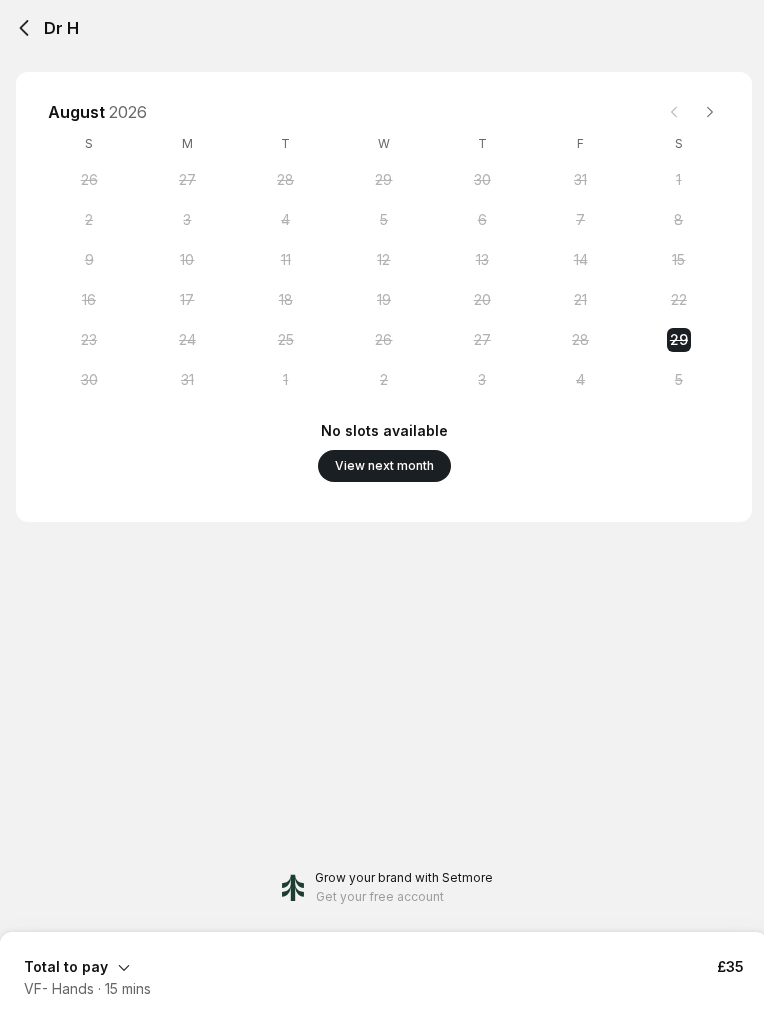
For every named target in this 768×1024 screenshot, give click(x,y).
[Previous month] (674, 112)
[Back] (24, 28)
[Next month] (710, 112)
